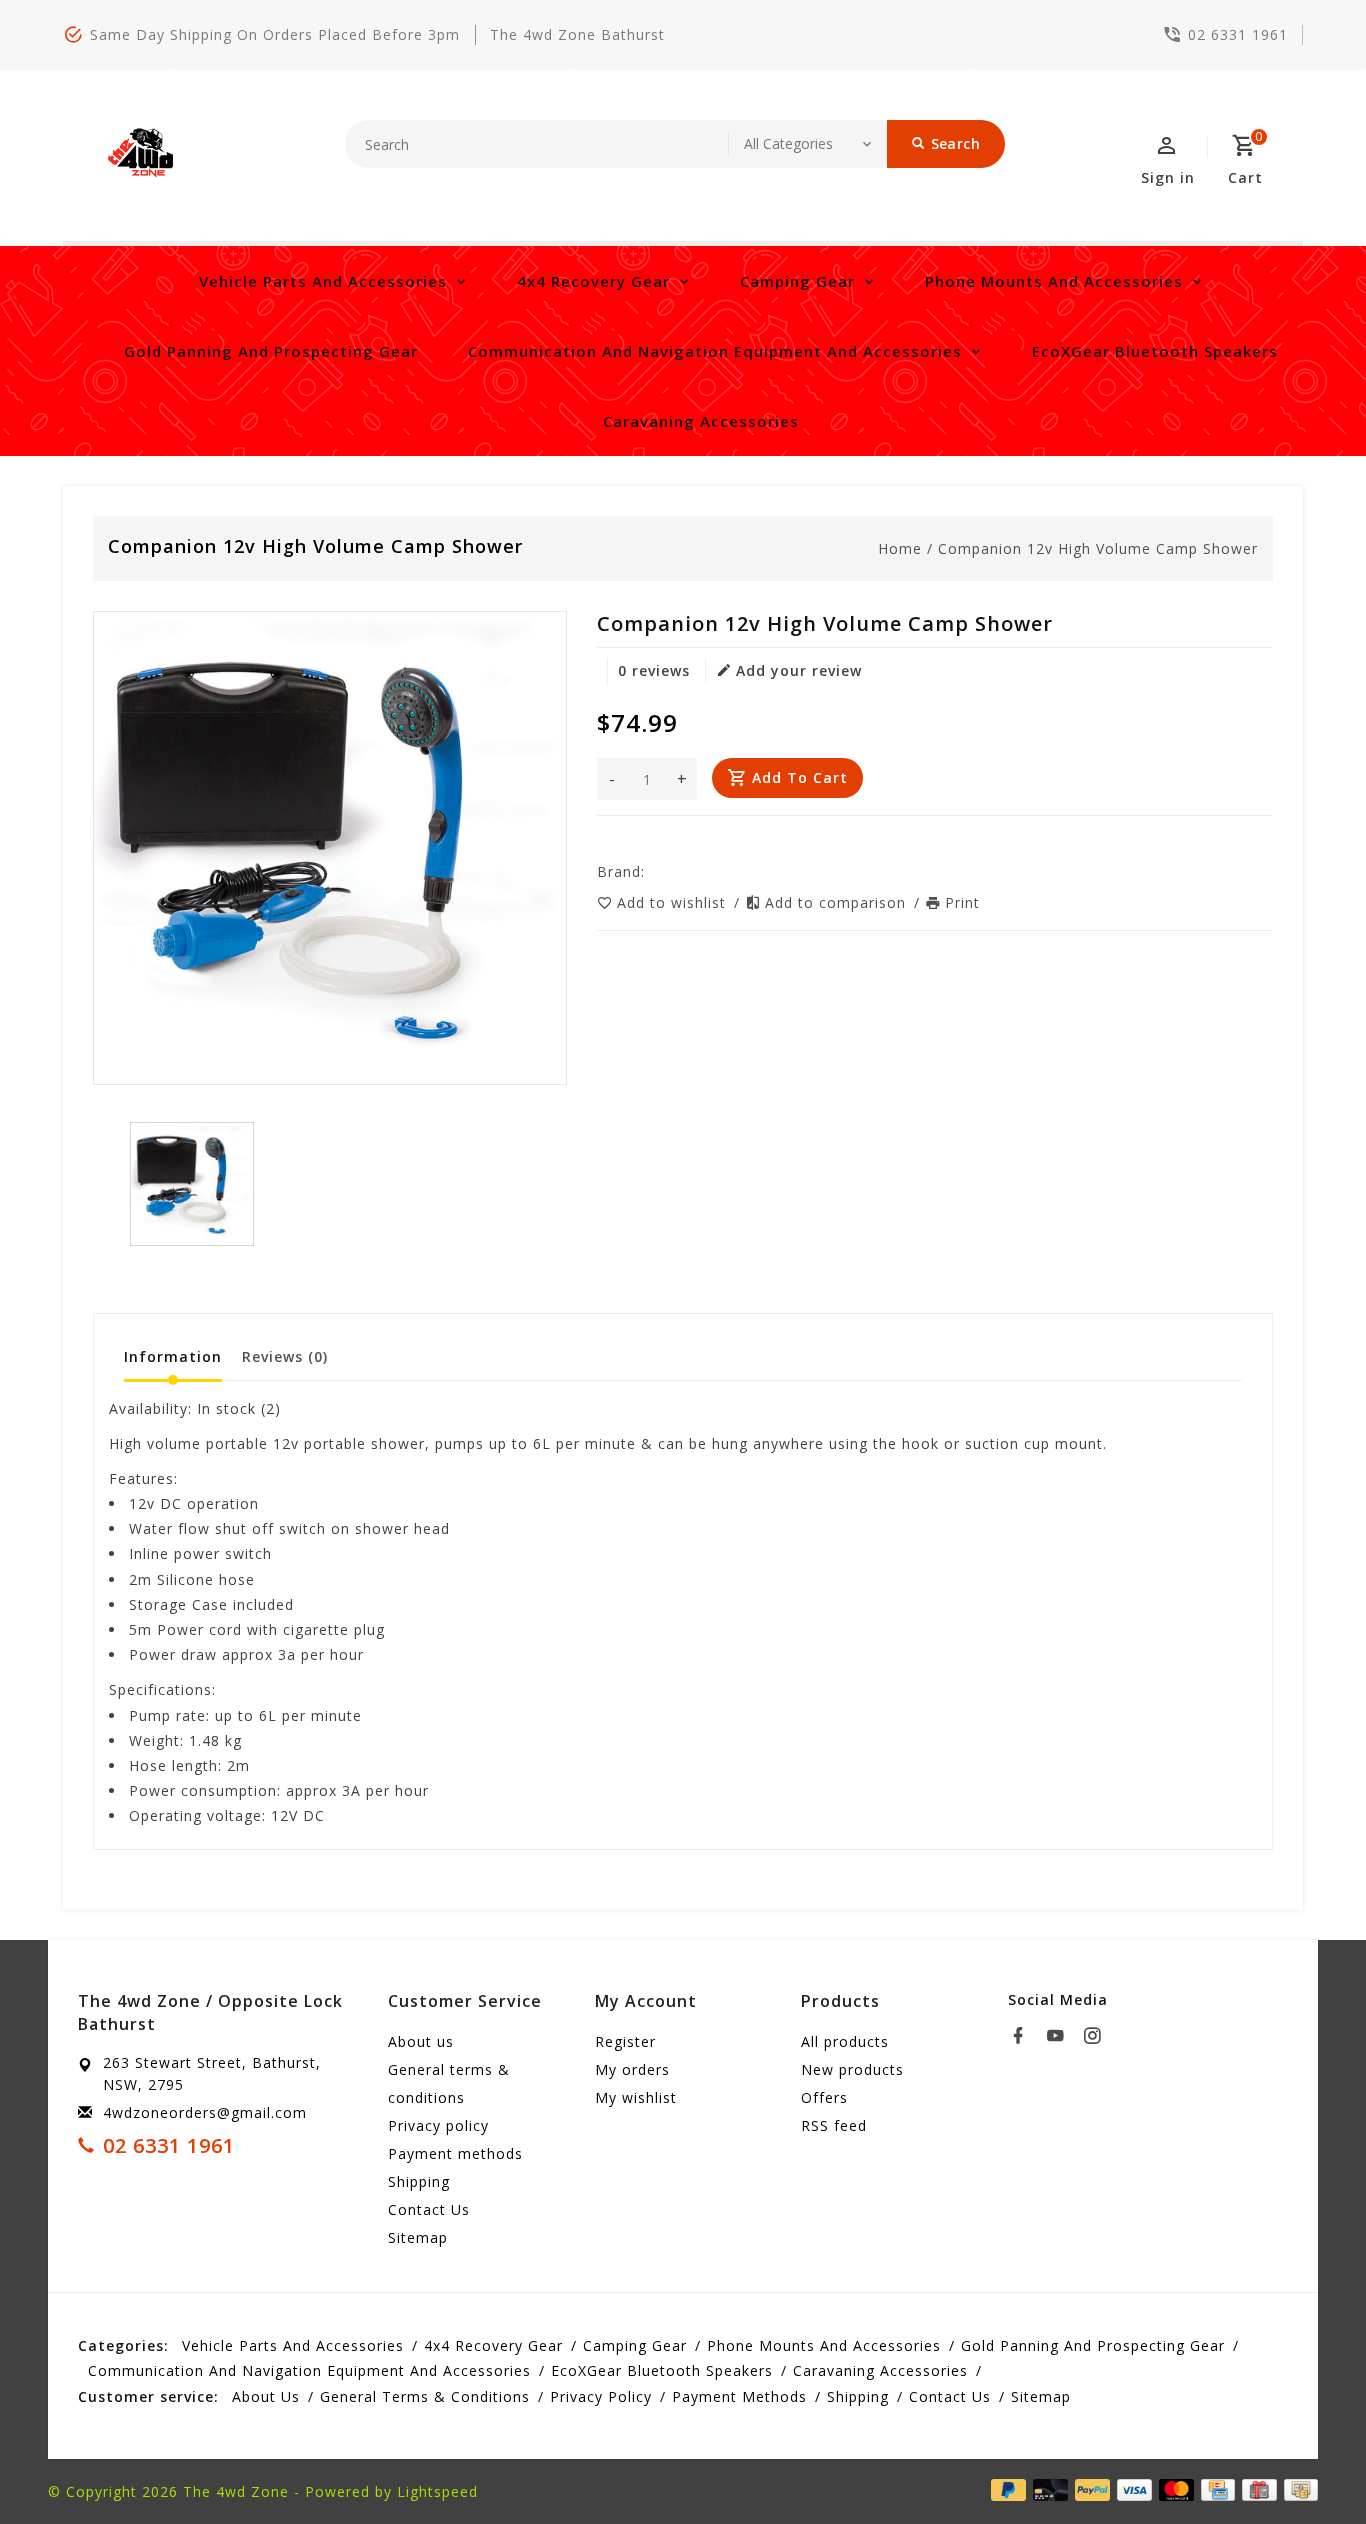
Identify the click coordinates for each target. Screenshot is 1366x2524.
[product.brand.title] (651, 871)
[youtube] (1061, 2036)
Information (173, 1356)
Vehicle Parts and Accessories (323, 281)
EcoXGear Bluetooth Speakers (1155, 351)
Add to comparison (838, 902)
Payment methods (455, 2153)
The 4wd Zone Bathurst (577, 34)
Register (625, 2041)
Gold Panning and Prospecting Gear (271, 351)
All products (845, 2041)
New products (852, 2069)
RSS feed (834, 2125)
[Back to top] (1306, 2464)
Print (962, 902)
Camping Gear (797, 281)
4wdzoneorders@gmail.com (205, 2112)
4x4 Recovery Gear (593, 281)
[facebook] (1024, 2036)
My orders (632, 2069)
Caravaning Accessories (701, 421)
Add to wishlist (674, 902)
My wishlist (636, 2097)
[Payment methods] (1297, 2490)
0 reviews (654, 670)
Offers (824, 2097)
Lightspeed (437, 2491)
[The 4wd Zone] (143, 153)
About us (421, 2041)
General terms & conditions (449, 2083)
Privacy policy (438, 2125)
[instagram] (1098, 2036)
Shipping (419, 2181)
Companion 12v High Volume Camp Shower (1098, 548)
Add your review (799, 670)
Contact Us (429, 2209)
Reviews (285, 1356)
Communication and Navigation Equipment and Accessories (715, 351)
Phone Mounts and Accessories (1054, 281)
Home (900, 548)
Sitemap (418, 2237)
